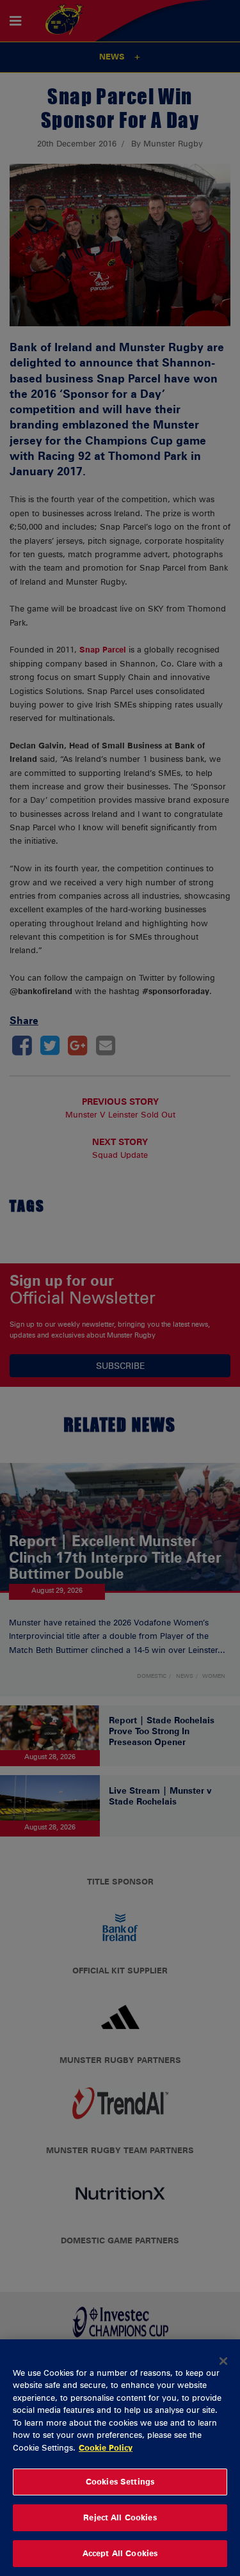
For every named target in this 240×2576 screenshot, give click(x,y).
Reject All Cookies (120, 2517)
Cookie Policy (106, 2447)
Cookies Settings (120, 2481)
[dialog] (120, 2458)
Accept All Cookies (120, 2553)
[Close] (223, 2361)
